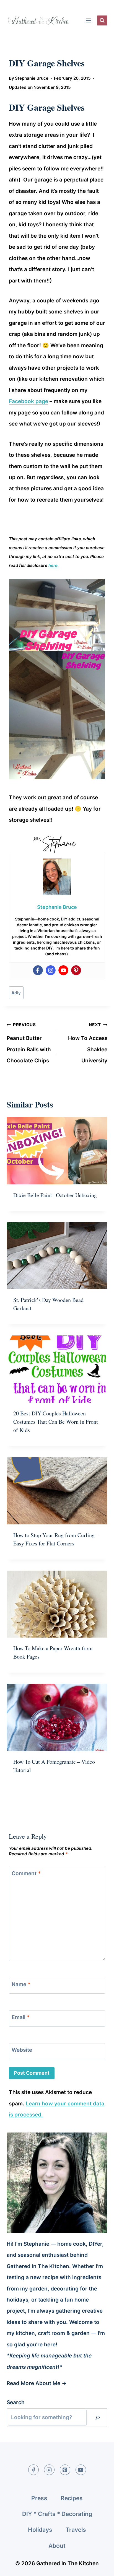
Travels (76, 2530)
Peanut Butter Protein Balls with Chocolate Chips (29, 1043)
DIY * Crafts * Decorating (57, 2514)
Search (16, 2402)
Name (21, 1984)
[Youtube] (63, 970)
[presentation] (57, 1151)
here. (54, 565)
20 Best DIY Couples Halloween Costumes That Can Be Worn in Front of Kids (56, 1422)
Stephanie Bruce (32, 78)
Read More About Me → (37, 2383)
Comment (26, 1873)
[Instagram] (51, 970)
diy (16, 993)
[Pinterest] (76, 970)
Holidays (40, 2530)
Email (21, 2017)
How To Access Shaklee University (88, 1043)
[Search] (98, 2418)
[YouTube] (81, 2470)
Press (39, 2498)
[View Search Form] (102, 20)
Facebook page (28, 401)
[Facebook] (38, 970)
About (57, 2546)
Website (22, 2050)
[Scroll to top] (99, 2567)
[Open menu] (88, 20)
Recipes (72, 2498)
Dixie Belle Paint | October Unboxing (55, 1195)
